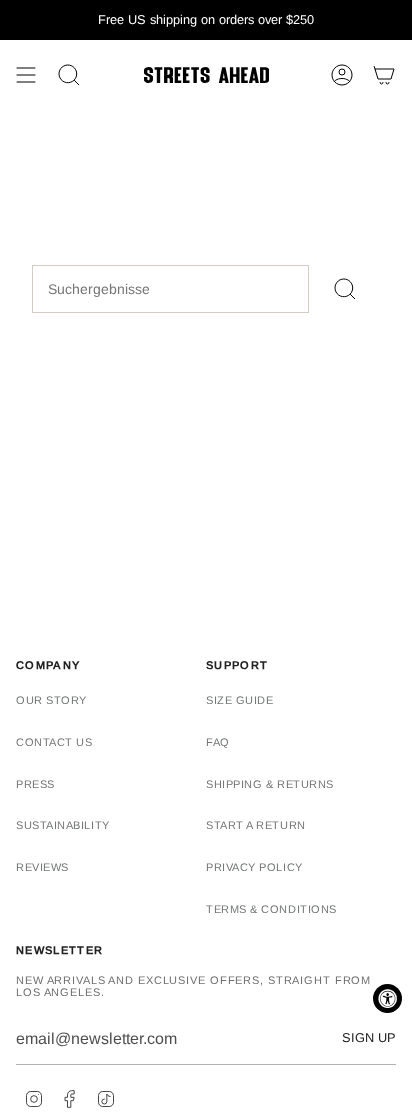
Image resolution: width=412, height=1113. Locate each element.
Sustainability (63, 825)
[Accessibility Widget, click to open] (387, 998)
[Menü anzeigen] (26, 75)
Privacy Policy (254, 867)
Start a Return (256, 825)
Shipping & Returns (270, 784)
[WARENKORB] (384, 75)
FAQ (218, 742)
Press (35, 784)
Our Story (51, 700)
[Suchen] (344, 289)
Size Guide (240, 700)
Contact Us (54, 742)
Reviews (42, 867)
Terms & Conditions (271, 909)
